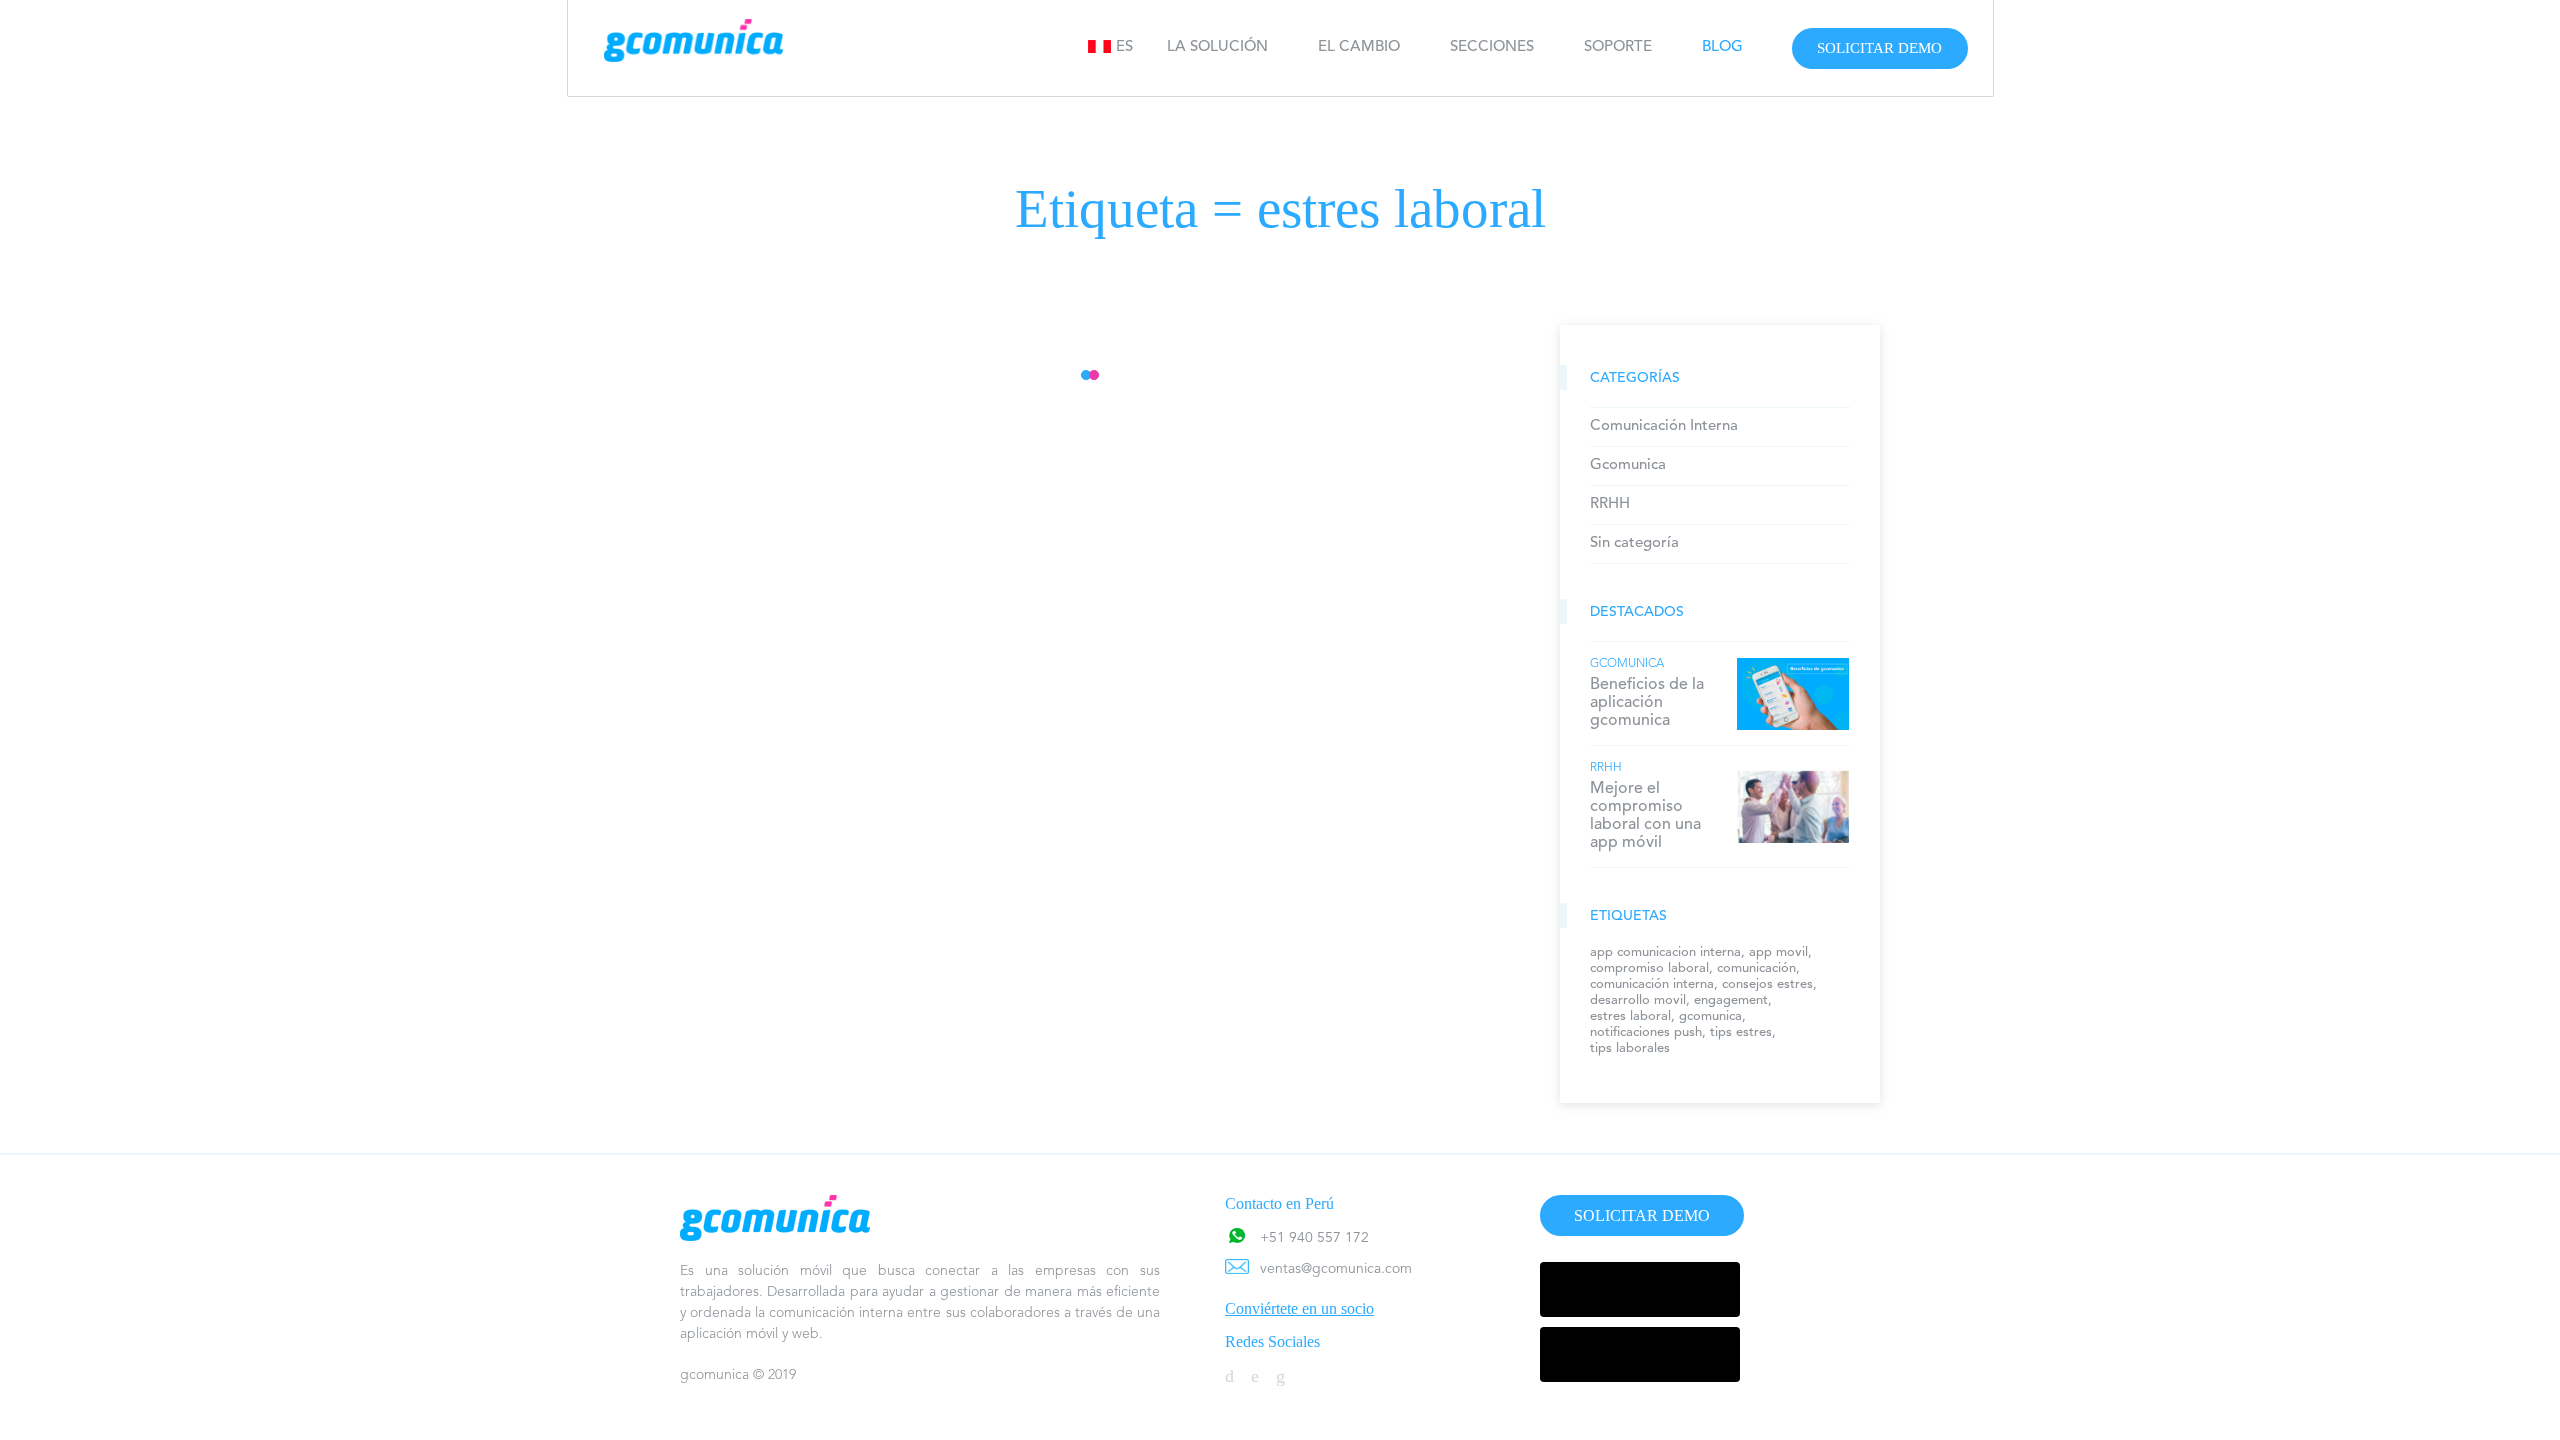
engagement (1731, 1000)
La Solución (1217, 47)
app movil (1778, 952)
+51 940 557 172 (1314, 1238)
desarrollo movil (1638, 1000)
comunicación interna (1652, 984)
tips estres (1741, 1032)
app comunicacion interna (1665, 952)
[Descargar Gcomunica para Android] (1640, 1289)
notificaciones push (1646, 1032)
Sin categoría (1634, 543)
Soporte (1618, 47)
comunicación (1756, 968)
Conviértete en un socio (1299, 1308)
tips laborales (1630, 1048)
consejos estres (1767, 984)
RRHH (1610, 504)
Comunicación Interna (1664, 426)
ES (1124, 47)
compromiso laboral (1649, 968)
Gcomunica (1628, 465)
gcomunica (1710, 1016)
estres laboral (1630, 1016)
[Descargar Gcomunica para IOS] (1640, 1354)
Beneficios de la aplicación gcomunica (1647, 703)
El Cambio (1359, 47)
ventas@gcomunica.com (1336, 1269)
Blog (1722, 47)
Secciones (1492, 47)
